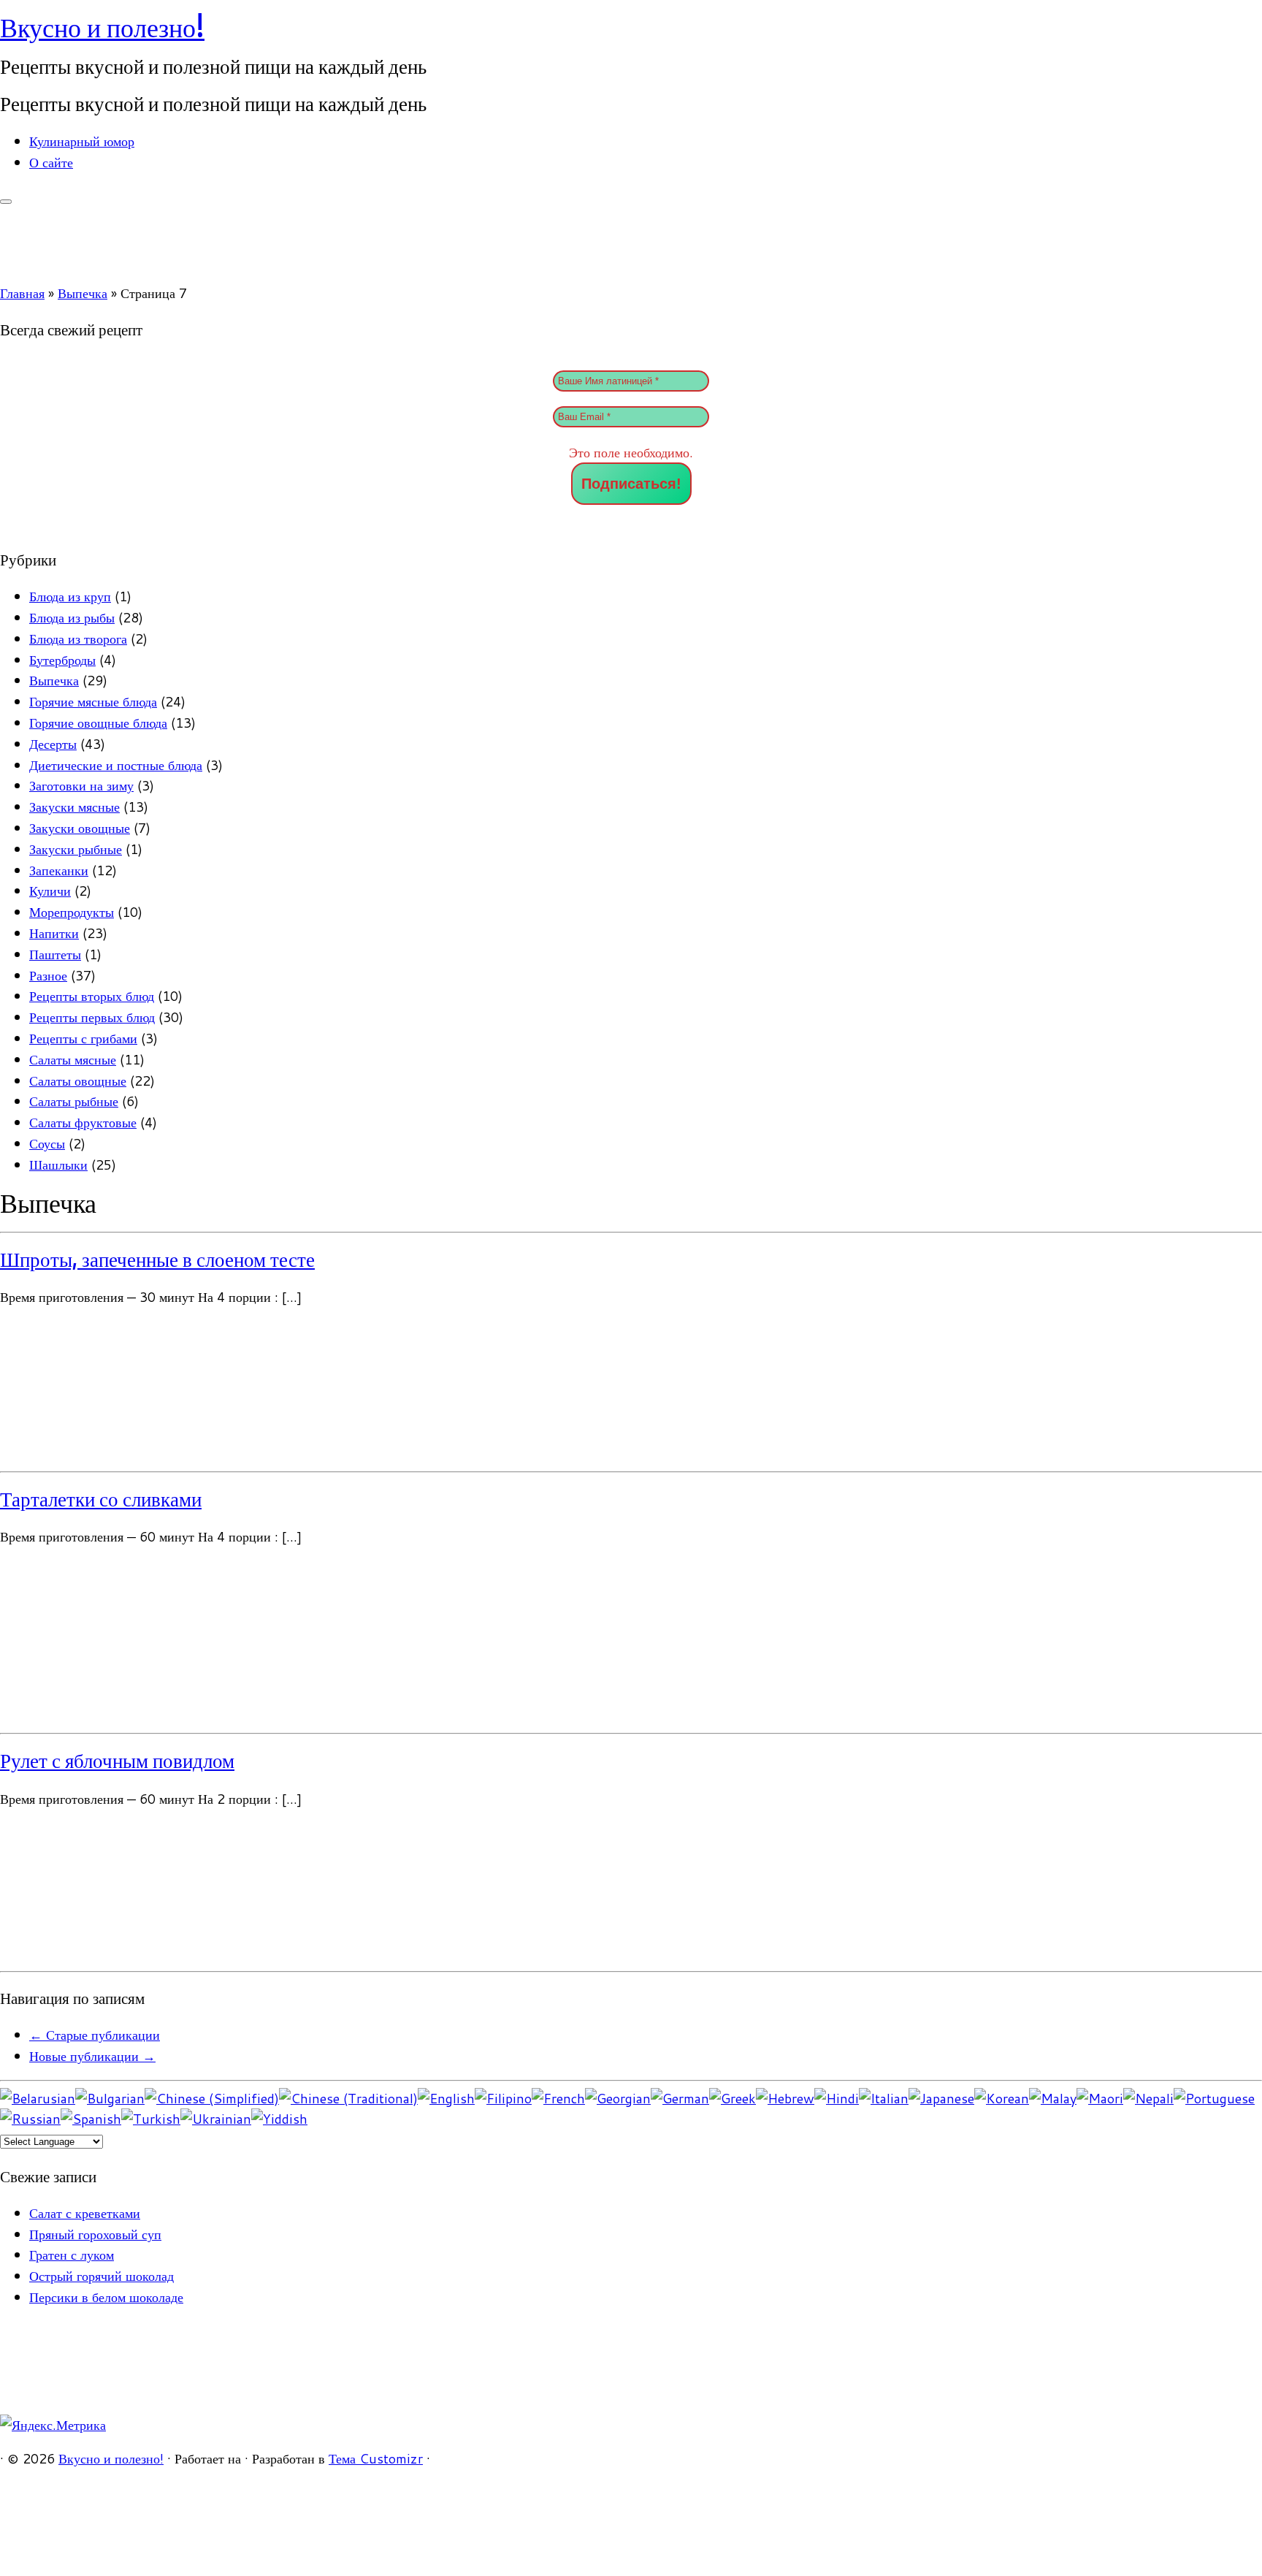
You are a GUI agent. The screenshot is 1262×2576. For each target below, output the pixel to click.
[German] (680, 2098)
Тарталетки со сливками (101, 1499)
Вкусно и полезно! (102, 27)
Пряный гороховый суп (95, 2234)
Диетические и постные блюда (116, 765)
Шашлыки (58, 1165)
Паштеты (55, 954)
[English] (446, 2098)
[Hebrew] (785, 2098)
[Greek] (733, 2098)
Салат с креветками (85, 2213)
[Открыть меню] (6, 202)
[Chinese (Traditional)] (348, 2098)
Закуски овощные (80, 828)
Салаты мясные (73, 1059)
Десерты (53, 744)
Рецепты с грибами (83, 1038)
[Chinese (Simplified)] (212, 2098)
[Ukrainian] (216, 2119)
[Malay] (1053, 2098)
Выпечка (83, 293)
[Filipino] (503, 2098)
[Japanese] (941, 2098)
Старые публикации (95, 2035)
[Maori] (1100, 2098)
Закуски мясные (74, 807)
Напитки (54, 933)
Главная (22, 293)
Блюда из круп (70, 596)
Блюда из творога (78, 639)
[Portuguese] (1214, 2098)
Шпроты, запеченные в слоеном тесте (157, 1260)
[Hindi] (837, 2098)
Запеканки (59, 870)
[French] (558, 2098)
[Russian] (30, 2119)
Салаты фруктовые (83, 1122)
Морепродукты (72, 912)
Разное (48, 975)
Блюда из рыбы (72, 617)
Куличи (50, 891)
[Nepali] (1148, 2098)
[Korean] (1002, 2098)
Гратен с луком (72, 2255)
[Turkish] (151, 2119)
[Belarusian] (38, 2098)
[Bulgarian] (110, 2098)
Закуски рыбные (76, 849)
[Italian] (884, 2098)
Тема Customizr (376, 2458)
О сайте (51, 162)
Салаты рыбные (74, 1101)
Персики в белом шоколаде (106, 2297)
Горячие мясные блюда (93, 701)
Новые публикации (92, 2056)
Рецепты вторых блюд (92, 996)
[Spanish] (91, 2119)
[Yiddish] (279, 2119)
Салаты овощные (78, 1081)
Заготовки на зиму (81, 785)
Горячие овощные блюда (98, 723)
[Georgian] (618, 2098)
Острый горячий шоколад (102, 2276)
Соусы (47, 1143)
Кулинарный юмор (82, 141)
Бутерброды (62, 660)
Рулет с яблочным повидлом (117, 1761)
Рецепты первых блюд (92, 1017)
